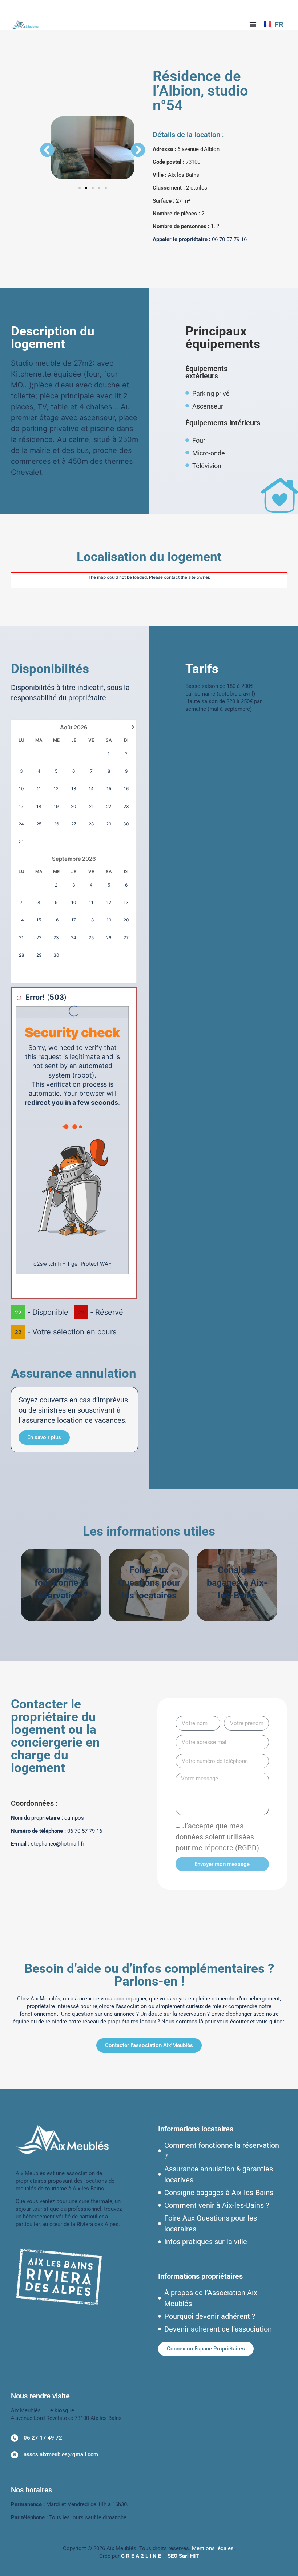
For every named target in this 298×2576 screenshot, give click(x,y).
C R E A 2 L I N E (141, 2556)
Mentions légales (213, 2548)
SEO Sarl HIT (183, 2556)
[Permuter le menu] (253, 24)
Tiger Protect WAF (89, 1264)
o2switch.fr (47, 1264)
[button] (47, 150)
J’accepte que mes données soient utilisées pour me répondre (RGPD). (218, 1837)
